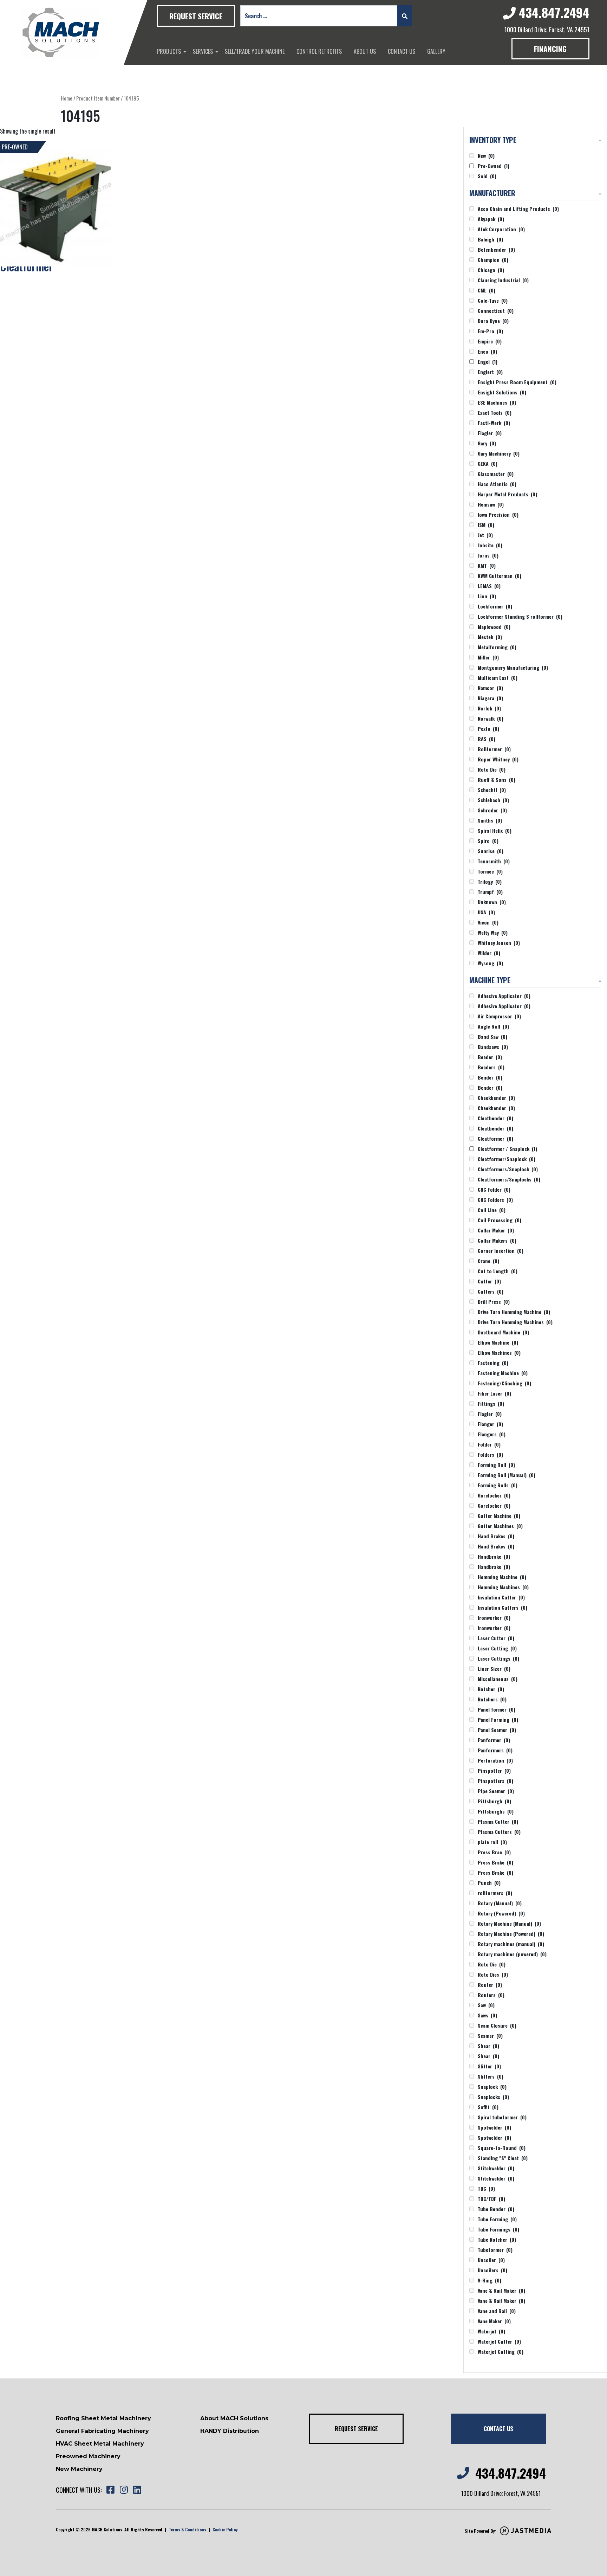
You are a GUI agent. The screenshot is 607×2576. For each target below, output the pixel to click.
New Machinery (79, 2469)
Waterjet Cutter (499, 2341)
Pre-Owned (494, 166)
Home (67, 98)
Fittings (491, 1403)
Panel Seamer (497, 1730)
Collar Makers (497, 1240)
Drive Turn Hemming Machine (514, 1312)
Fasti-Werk (494, 423)
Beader (490, 1057)
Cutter (489, 1281)
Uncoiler (491, 2260)
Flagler (490, 433)
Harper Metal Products (507, 494)
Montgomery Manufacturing (513, 667)
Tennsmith (494, 861)
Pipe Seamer (496, 1791)
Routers (491, 1995)
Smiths (490, 820)
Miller (488, 657)
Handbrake (494, 1556)
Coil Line (492, 1210)
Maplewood (494, 627)
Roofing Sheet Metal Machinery (103, 2418)
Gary (487, 443)
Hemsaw (491, 504)
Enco (487, 351)
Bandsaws (493, 1047)
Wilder (489, 953)
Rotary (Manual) (500, 1903)
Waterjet (491, 2331)
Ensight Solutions (502, 392)
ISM (486, 525)
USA (486, 912)
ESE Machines (497, 402)
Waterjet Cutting (501, 2352)
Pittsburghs (496, 1811)
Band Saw (492, 1036)
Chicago (491, 270)
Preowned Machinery (88, 2456)
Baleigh (490, 239)
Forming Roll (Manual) (507, 1475)
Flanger (490, 1424)
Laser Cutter (496, 1638)
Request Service (196, 16)
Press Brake (495, 1862)
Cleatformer (495, 1138)
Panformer (494, 1740)
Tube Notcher (497, 2239)
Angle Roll (493, 1026)
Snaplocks (493, 2097)
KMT (487, 565)
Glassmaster (496, 474)
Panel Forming (498, 1720)
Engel (488, 362)
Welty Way (493, 932)
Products (169, 51)
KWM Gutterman (500, 576)
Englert (490, 372)
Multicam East (498, 678)
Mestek (490, 637)
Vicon (488, 922)
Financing (550, 49)
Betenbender (496, 249)
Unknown (492, 902)
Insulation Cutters (502, 1607)
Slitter (489, 2066)
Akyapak (491, 219)
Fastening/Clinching (504, 1383)
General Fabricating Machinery (102, 2431)
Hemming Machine (502, 1577)
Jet (485, 535)
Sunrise (491, 851)
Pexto (488, 729)
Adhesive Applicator (504, 996)
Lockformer (495, 606)
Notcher (491, 1689)
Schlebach (493, 800)
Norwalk (491, 718)
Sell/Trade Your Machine (255, 51)
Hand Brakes (496, 1536)
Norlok (489, 708)
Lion (487, 596)
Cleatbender (495, 1118)
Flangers (492, 1434)
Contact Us (402, 51)
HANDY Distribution (230, 2431)
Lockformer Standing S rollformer (520, 616)
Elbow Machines (499, 1353)
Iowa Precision (498, 514)
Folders (490, 1454)
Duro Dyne (493, 321)
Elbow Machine (498, 1342)
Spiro (488, 841)
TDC (486, 2188)
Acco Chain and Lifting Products (518, 209)
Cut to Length (498, 1271)
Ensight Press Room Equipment (517, 382)
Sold (487, 176)
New (486, 156)
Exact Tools (495, 413)
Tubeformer (495, 2250)
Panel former (497, 1709)
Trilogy (490, 881)
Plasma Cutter (498, 1821)
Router (490, 1985)
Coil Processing (500, 1220)
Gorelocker (494, 1495)
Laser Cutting (497, 1648)
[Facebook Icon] (110, 2490)
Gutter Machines (500, 1526)
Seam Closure (497, 2025)
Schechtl (492, 790)
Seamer (490, 2036)
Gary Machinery (499, 453)
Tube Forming (497, 2219)
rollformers (495, 1893)
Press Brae (494, 1852)
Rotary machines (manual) (511, 1944)
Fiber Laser (494, 1393)
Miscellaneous (498, 1679)
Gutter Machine (499, 1516)
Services (203, 51)
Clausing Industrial (503, 280)
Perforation (495, 1760)
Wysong (490, 963)
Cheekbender (496, 1098)
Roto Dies (493, 1974)
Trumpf (490, 892)
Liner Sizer (494, 1669)
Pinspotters (495, 1781)
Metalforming (497, 647)
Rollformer (494, 749)
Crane (488, 1261)
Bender (490, 1077)
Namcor (490, 688)
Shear (488, 2046)
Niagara (490, 698)
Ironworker (494, 1618)
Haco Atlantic (497, 484)
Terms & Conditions (187, 2529)
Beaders (491, 1067)
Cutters (491, 1291)
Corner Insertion (501, 1251)
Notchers (492, 1699)
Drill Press (494, 1302)
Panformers (495, 1750)
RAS (487, 739)
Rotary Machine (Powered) (511, 1934)
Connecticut (496, 311)
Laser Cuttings (498, 1658)
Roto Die (492, 769)
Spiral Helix (495, 830)
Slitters (491, 2076)
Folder (489, 1444)
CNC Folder (494, 1189)
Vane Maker (494, 2321)
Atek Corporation (501, 229)
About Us (365, 51)
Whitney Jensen (499, 943)
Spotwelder (494, 2127)
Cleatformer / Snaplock (507, 1149)
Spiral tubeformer (502, 2117)
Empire (490, 341)
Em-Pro (490, 331)
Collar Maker (496, 1230)
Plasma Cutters (499, 1832)
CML (487, 290)
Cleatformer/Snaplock (507, 1159)
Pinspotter (494, 1770)
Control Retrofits (319, 51)
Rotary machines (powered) (512, 1954)
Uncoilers (492, 2270)
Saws (487, 2015)
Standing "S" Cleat (503, 2158)
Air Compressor (499, 1016)
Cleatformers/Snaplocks (509, 1179)
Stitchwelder (496, 2168)
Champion (493, 260)
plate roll (492, 1842)
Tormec (490, 871)
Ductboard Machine (503, 1332)
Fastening (493, 1363)
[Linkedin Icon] (137, 2490)
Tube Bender (496, 2209)
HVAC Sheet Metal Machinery (100, 2444)
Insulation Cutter (501, 1597)
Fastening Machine (503, 1373)
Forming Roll (496, 1465)
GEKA (488, 463)
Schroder (492, 810)
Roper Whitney (498, 759)
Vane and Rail (497, 2311)
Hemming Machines (503, 1587)
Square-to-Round (502, 2148)
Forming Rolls (498, 1485)
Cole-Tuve (493, 300)
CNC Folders (495, 1200)
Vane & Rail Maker (501, 2290)
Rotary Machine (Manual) (509, 1923)
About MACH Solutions (234, 2418)
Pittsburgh (494, 1801)
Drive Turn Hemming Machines (515, 1322)
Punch (489, 1883)
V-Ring (489, 2280)
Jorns (488, 555)
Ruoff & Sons (497, 780)
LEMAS (489, 586)
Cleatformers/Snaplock (508, 1169)
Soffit (488, 2107)
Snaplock (492, 2086)
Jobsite (490, 545)
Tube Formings (498, 2229)
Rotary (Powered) (501, 1913)
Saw (486, 2005)
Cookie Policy (225, 2529)
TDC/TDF (491, 2199)
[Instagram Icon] (124, 2490)
